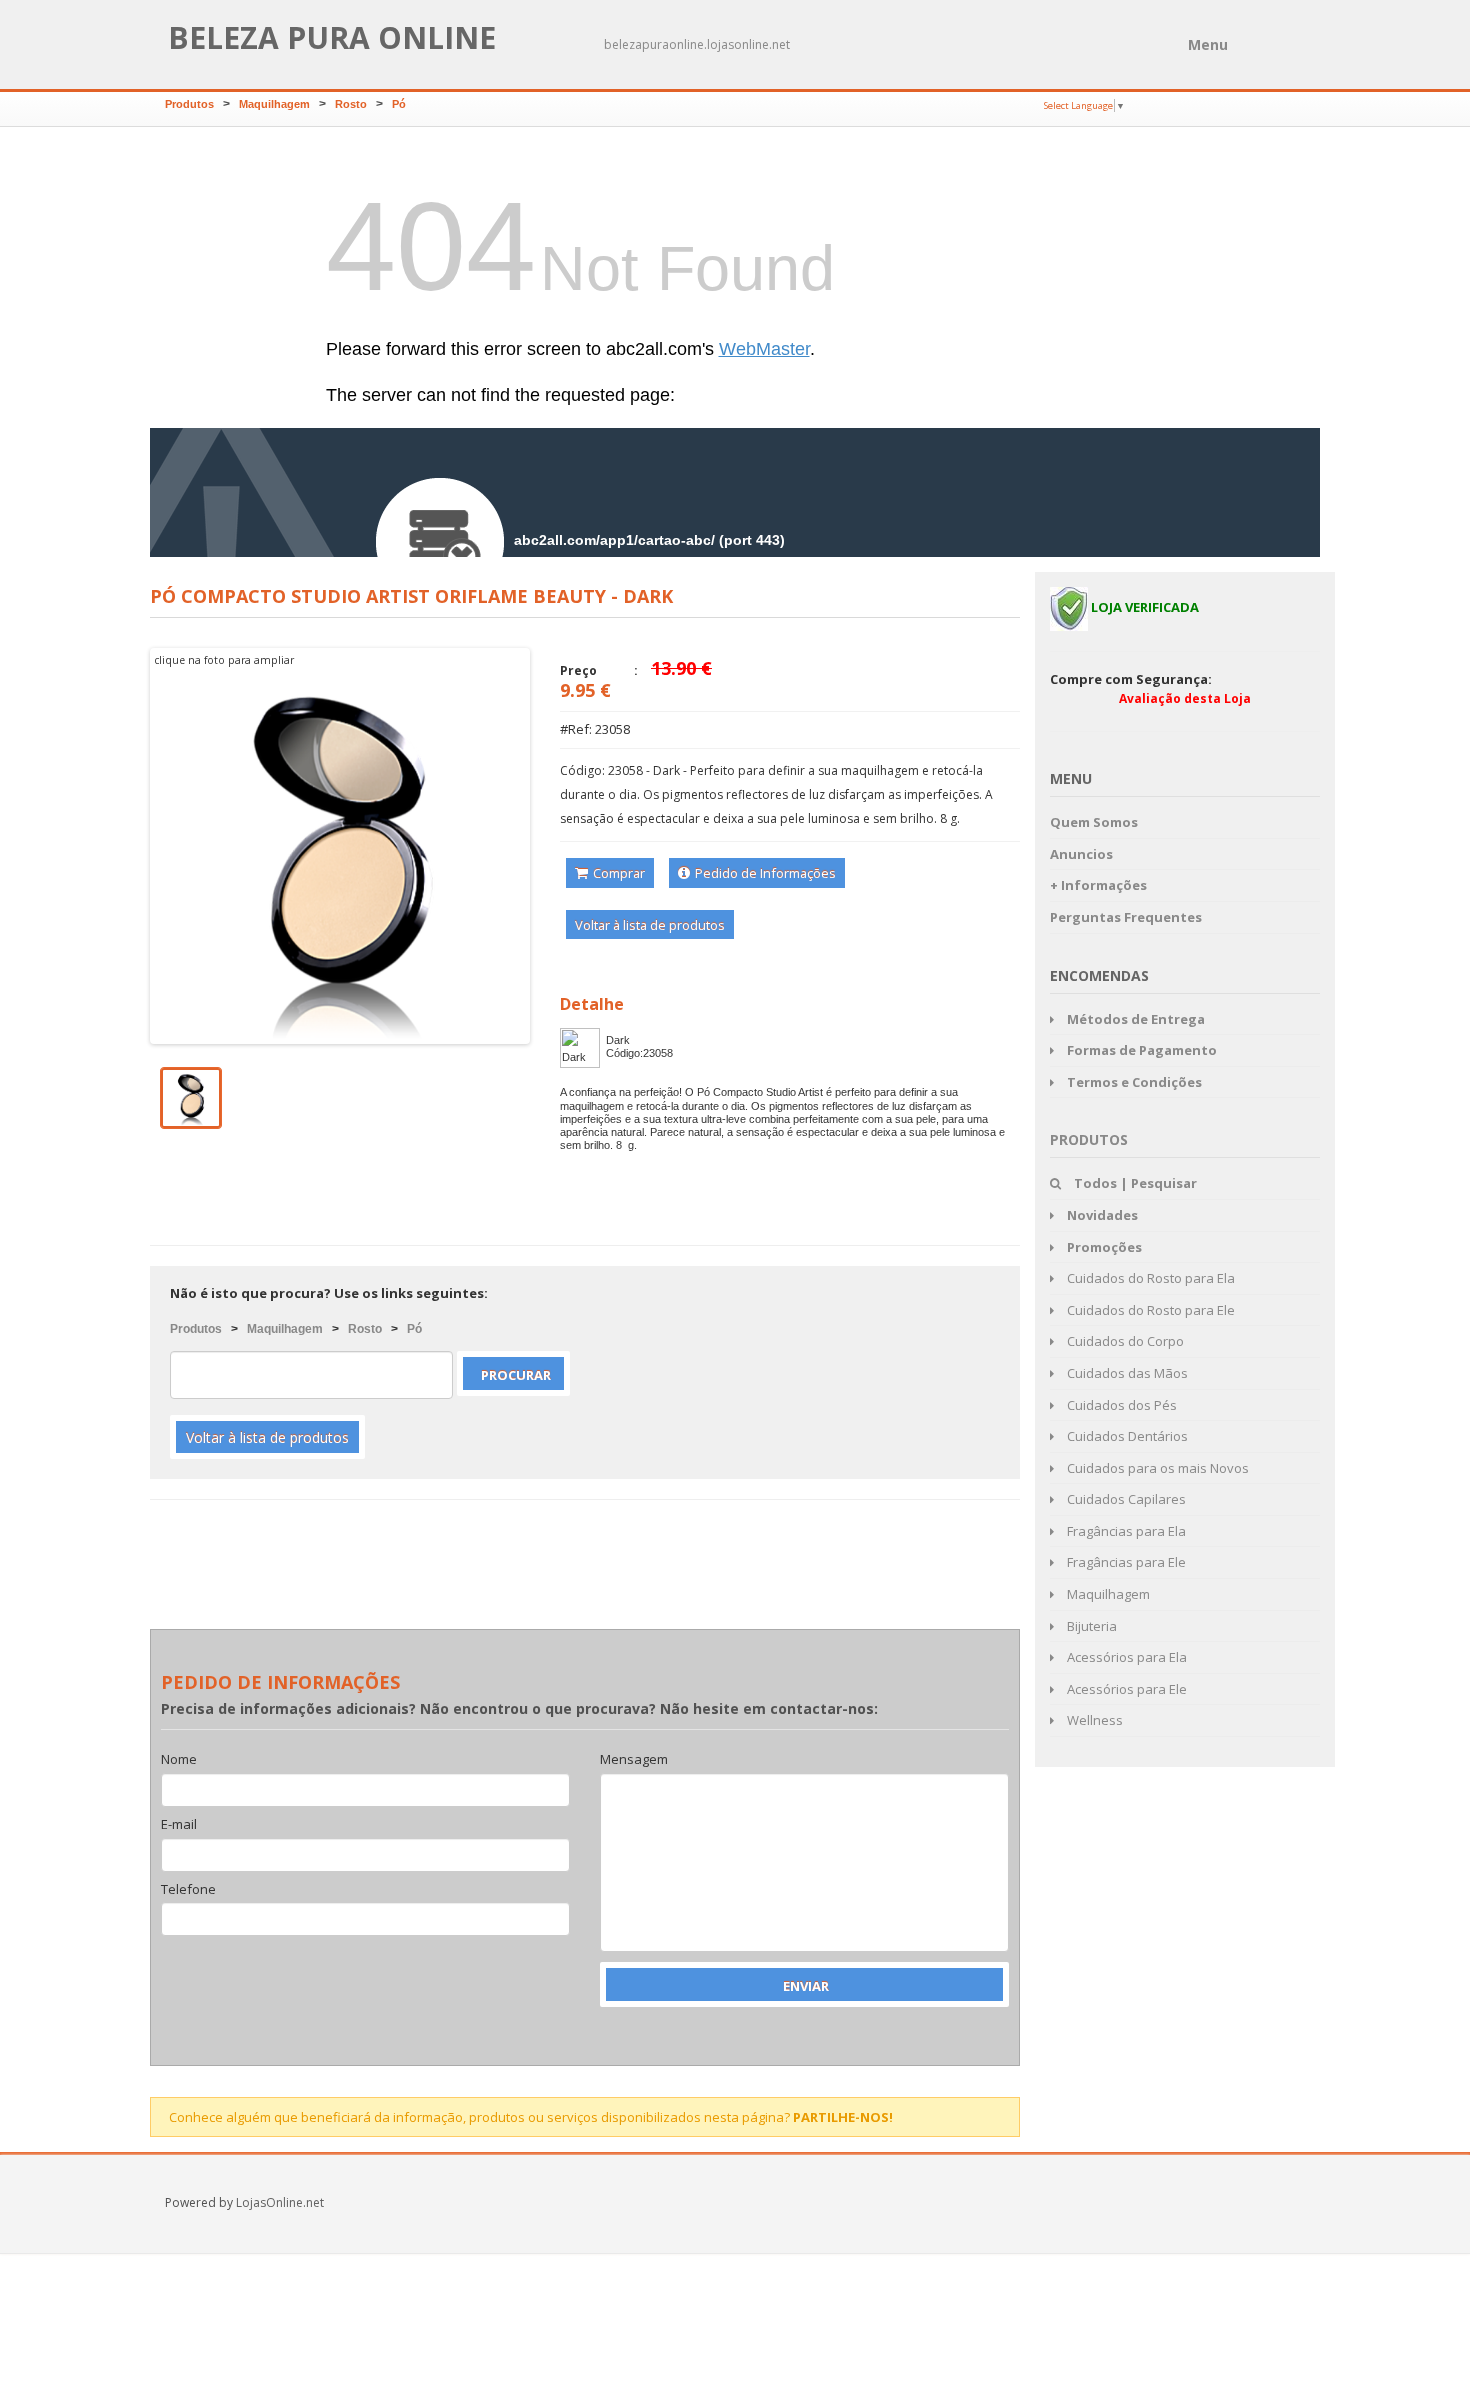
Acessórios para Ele (1125, 1689)
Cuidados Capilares (1125, 1499)
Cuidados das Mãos (1126, 1373)
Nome (179, 1760)
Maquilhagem (274, 104)
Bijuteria (1090, 1626)
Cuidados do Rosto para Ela (1149, 1278)
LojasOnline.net (280, 2202)
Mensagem (634, 1760)
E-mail (179, 1825)
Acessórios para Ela (1125, 1657)
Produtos (189, 104)
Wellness (1093, 1720)
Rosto (351, 104)
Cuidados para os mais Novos (1156, 1468)
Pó (399, 104)
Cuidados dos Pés (1120, 1405)
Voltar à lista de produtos (650, 925)
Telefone (188, 1890)
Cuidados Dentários (1126, 1436)
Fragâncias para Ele (1125, 1562)
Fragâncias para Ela (1125, 1531)
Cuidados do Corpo (1124, 1341)
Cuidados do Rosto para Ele (1149, 1310)
